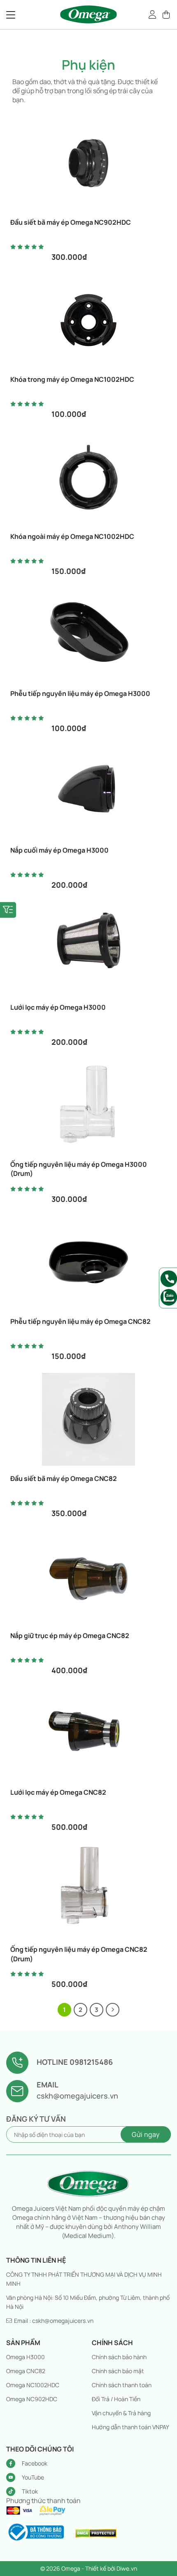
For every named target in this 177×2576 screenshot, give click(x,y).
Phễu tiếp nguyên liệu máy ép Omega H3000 (80, 693)
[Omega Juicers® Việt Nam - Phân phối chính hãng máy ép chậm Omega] (88, 14)
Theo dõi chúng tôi (40, 2449)
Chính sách (112, 2343)
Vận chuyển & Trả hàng (121, 2413)
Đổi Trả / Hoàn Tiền (116, 2399)
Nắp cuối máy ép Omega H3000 (59, 850)
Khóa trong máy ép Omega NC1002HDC (72, 379)
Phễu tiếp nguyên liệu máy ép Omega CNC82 (80, 1321)
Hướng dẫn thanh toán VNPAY (130, 2427)
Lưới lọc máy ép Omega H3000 (58, 1007)
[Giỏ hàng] (167, 14)
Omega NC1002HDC (33, 2385)
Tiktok (30, 2491)
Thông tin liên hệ (36, 2260)
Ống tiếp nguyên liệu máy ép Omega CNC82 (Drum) (79, 1954)
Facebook (35, 2463)
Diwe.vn (127, 2568)
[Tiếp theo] (113, 2010)
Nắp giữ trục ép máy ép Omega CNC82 (70, 1636)
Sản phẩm (23, 2343)
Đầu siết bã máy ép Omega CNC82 (64, 1478)
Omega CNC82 (26, 2371)
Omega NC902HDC (32, 2399)
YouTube (33, 2477)
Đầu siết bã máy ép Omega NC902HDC (71, 222)
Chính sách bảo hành (119, 2357)
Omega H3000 (26, 2357)
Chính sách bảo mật (118, 2371)
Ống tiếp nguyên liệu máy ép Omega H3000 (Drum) (79, 1169)
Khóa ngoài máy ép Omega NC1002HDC (72, 536)
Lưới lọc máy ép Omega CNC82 (58, 1792)
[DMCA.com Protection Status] (96, 2533)
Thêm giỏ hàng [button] (92, 216)
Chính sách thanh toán (122, 2385)
